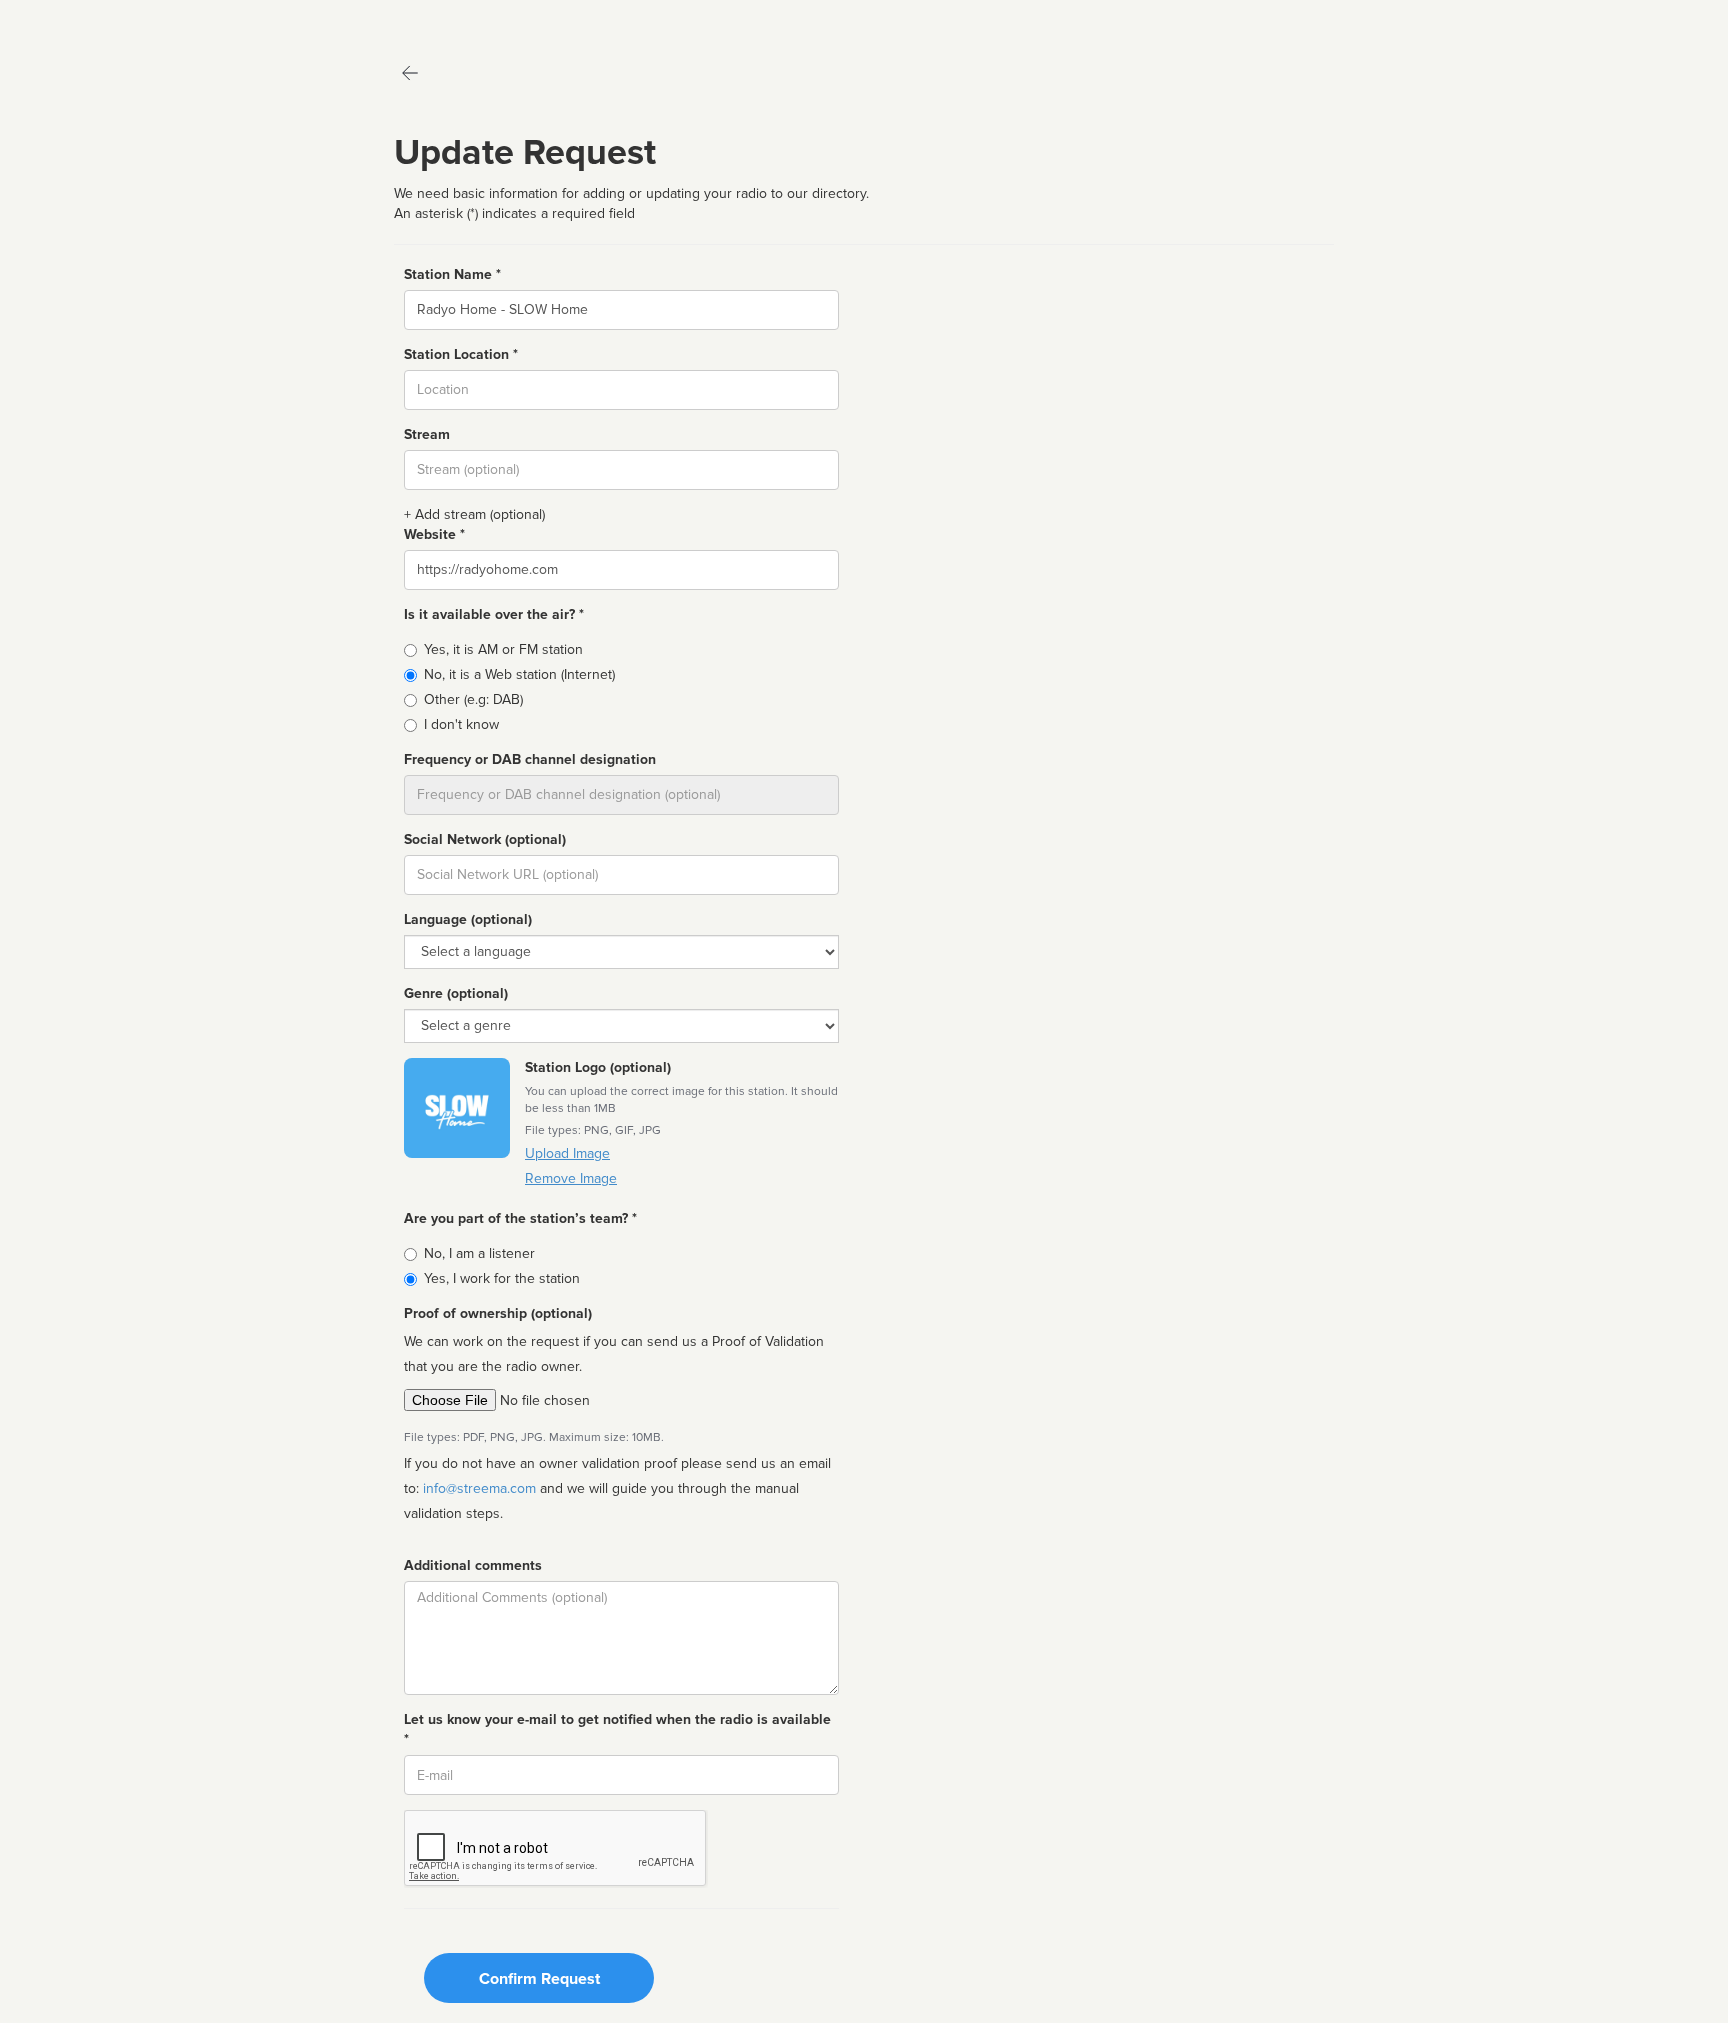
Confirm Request (539, 1979)
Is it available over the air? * (494, 614)
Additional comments (473, 1565)
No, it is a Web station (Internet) (519, 674)
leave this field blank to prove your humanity (75, 19)
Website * (434, 534)
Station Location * (461, 354)
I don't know (461, 724)
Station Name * (452, 274)
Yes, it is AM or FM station (503, 649)
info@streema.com (479, 1488)
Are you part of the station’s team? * (520, 1218)
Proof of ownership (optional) (498, 1313)
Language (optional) (468, 919)
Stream (427, 434)
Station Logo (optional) (598, 1067)
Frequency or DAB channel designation (530, 759)
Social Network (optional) (485, 839)
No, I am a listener (479, 1253)
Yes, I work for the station (502, 1278)
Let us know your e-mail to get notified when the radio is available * (617, 1729)
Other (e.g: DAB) (473, 699)
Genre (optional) (456, 993)
